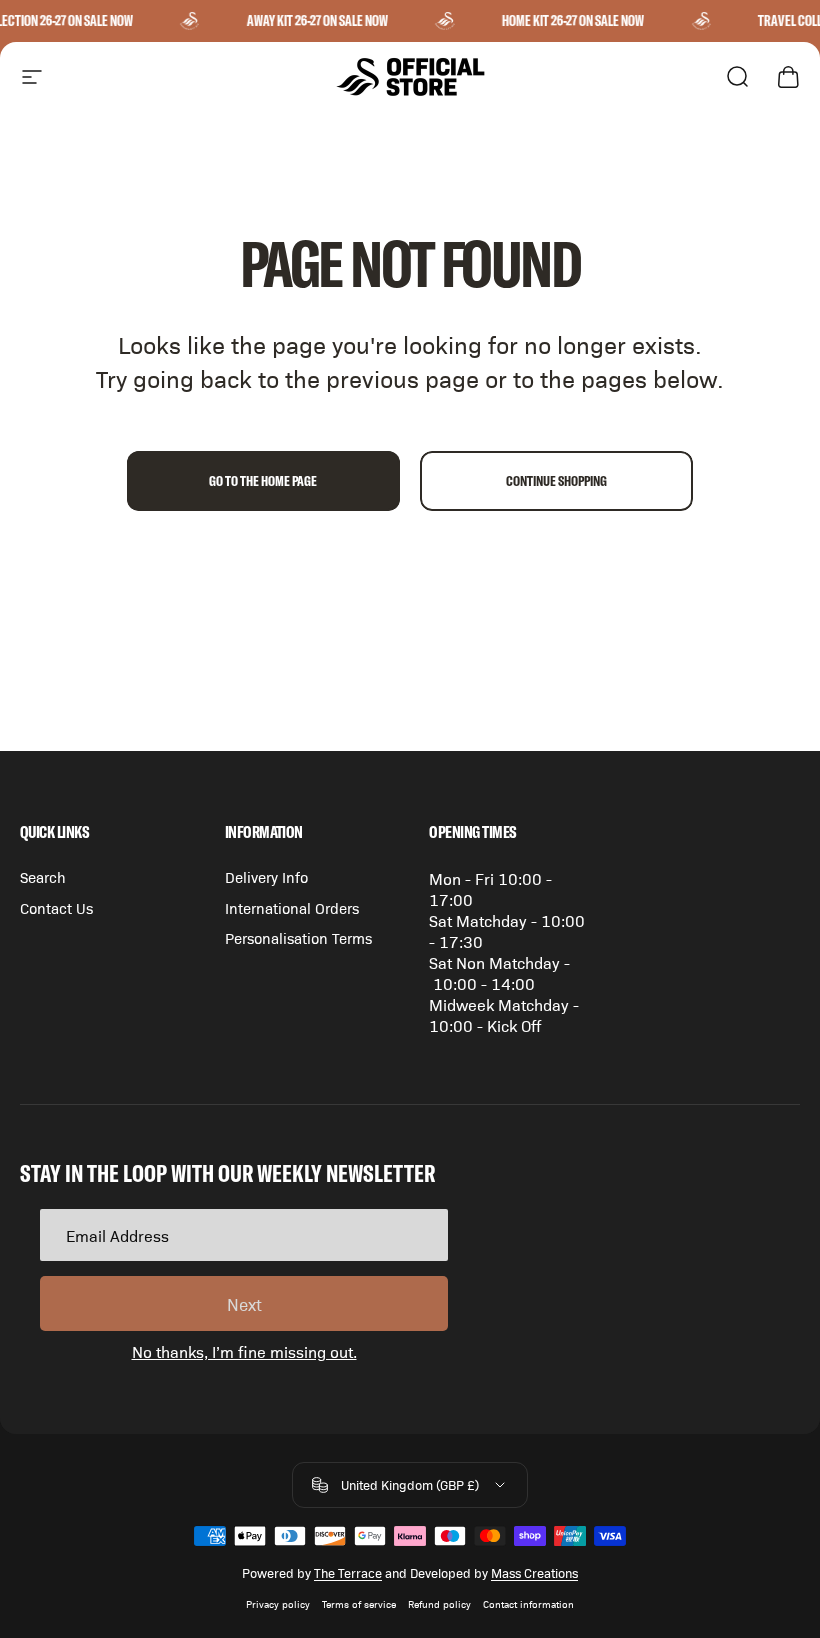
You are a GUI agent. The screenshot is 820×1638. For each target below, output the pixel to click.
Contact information (528, 1603)
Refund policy (439, 1603)
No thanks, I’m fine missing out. (244, 1351)
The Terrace (348, 1572)
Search (43, 877)
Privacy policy (278, 1603)
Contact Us (56, 908)
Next (244, 1304)
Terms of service (359, 1603)
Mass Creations (534, 1572)
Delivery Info (266, 877)
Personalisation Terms (298, 938)
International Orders (292, 908)
